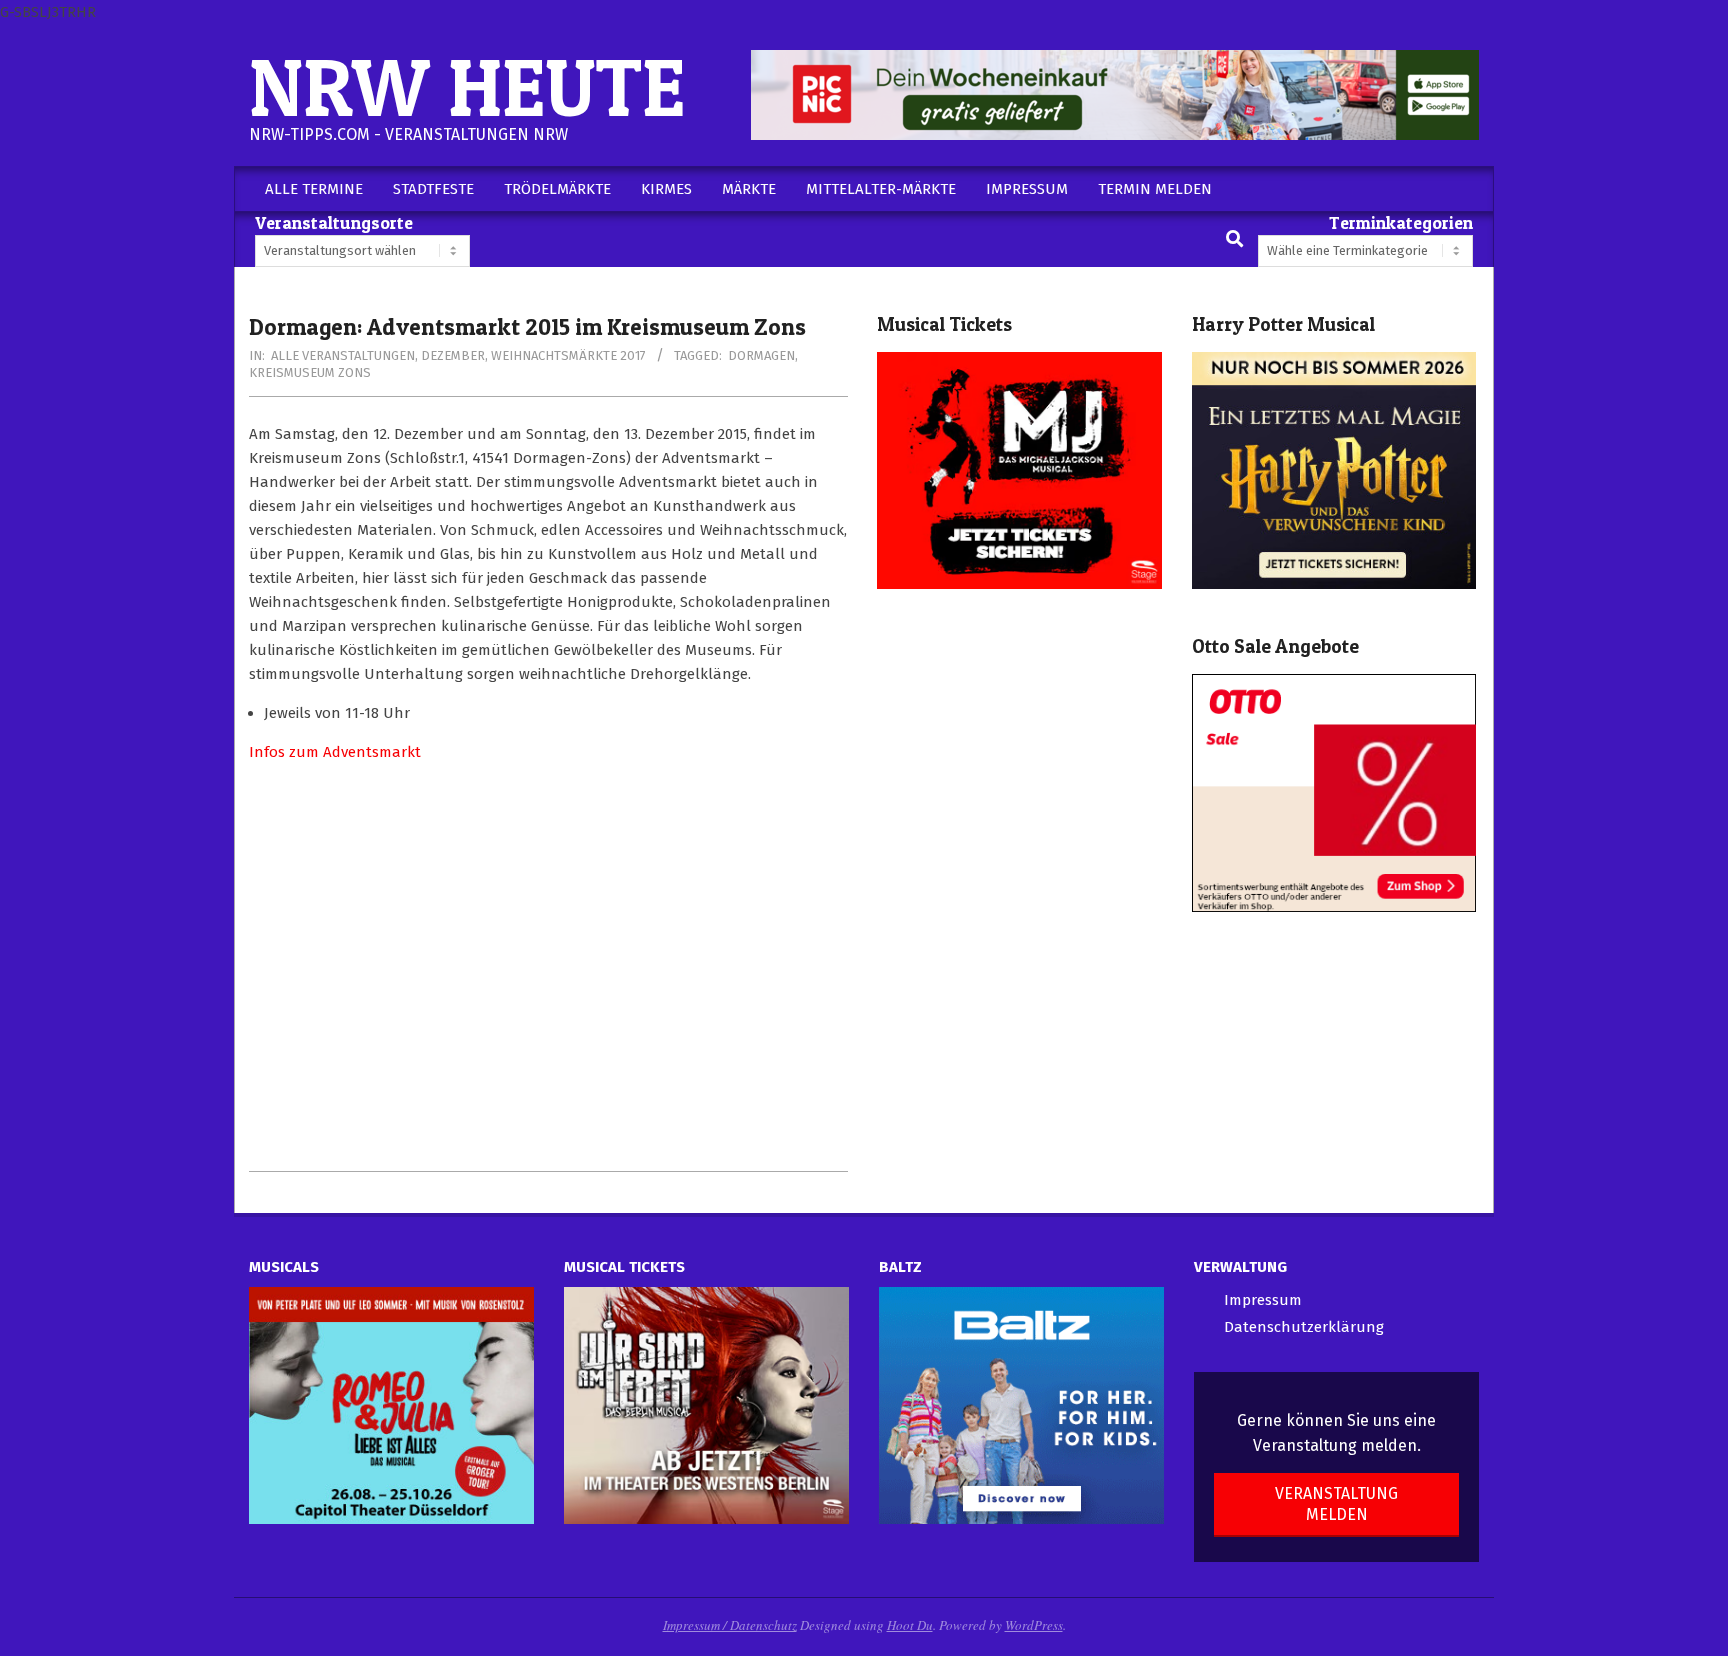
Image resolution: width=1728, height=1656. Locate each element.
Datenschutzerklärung (1304, 1327)
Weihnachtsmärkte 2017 (568, 355)
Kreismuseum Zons (310, 372)
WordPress (1034, 1625)
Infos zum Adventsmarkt (335, 752)
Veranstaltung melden (1336, 1504)
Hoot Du (910, 1625)
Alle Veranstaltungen (343, 355)
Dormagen (761, 355)
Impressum (1263, 1300)
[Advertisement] (548, 967)
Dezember (453, 355)
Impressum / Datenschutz (730, 1625)
